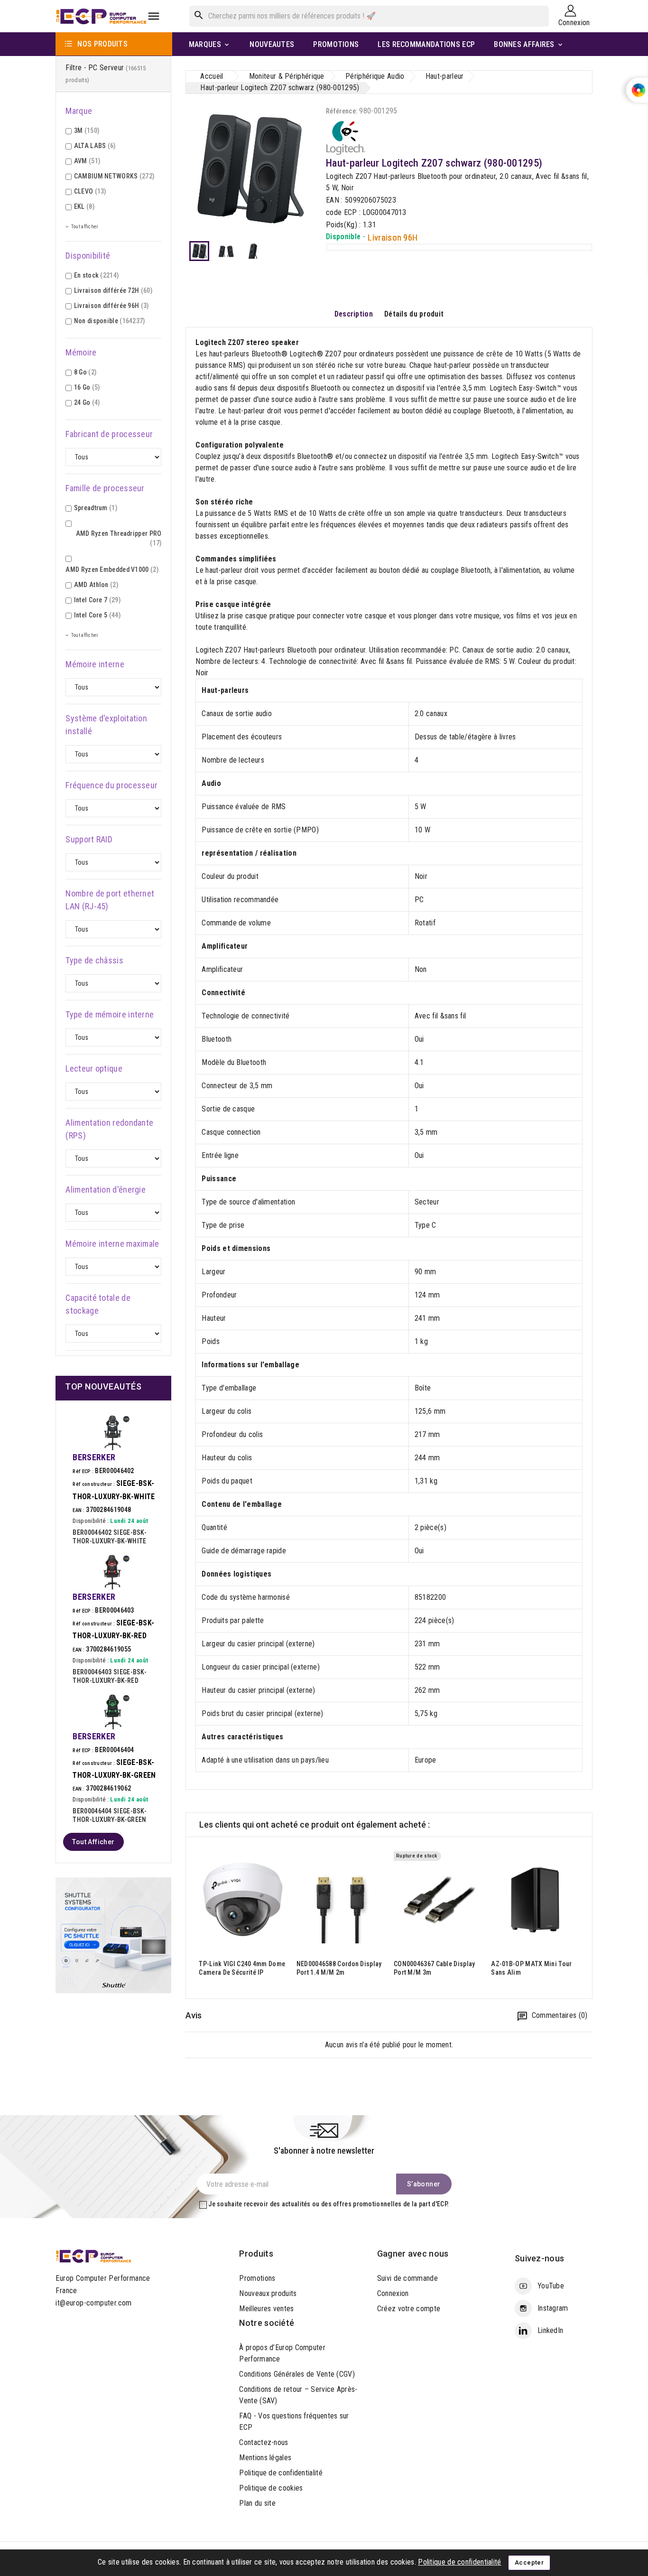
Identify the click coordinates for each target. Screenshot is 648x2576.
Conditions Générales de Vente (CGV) (297, 2374)
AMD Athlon (96, 585)
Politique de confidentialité (281, 2473)
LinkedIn (550, 2330)
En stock (97, 275)
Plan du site (257, 2503)
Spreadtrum (96, 508)
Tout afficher (93, 1842)
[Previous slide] (193, 1918)
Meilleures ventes (266, 2309)
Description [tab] (354, 314)
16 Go (87, 387)
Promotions (257, 2278)
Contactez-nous (264, 2442)
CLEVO (90, 191)
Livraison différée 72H (113, 290)
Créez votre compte (409, 2309)
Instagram (553, 2308)
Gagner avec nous (413, 2254)
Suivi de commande (407, 2278)
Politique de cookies (271, 2488)
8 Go (85, 372)
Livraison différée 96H (111, 306)
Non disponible (110, 321)
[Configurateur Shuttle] (113, 1935)
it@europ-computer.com (93, 2303)
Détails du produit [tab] (414, 314)
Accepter (529, 2562)
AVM (87, 161)
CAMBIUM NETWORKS (114, 176)
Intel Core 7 (97, 600)
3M (87, 131)
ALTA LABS (95, 146)
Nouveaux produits (268, 2293)
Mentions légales (265, 2458)
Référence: (342, 111)
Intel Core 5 (97, 615)
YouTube (551, 2286)
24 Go (87, 402)
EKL (84, 206)
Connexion (393, 2293)
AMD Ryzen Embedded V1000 (112, 569)
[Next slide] (585, 1918)
